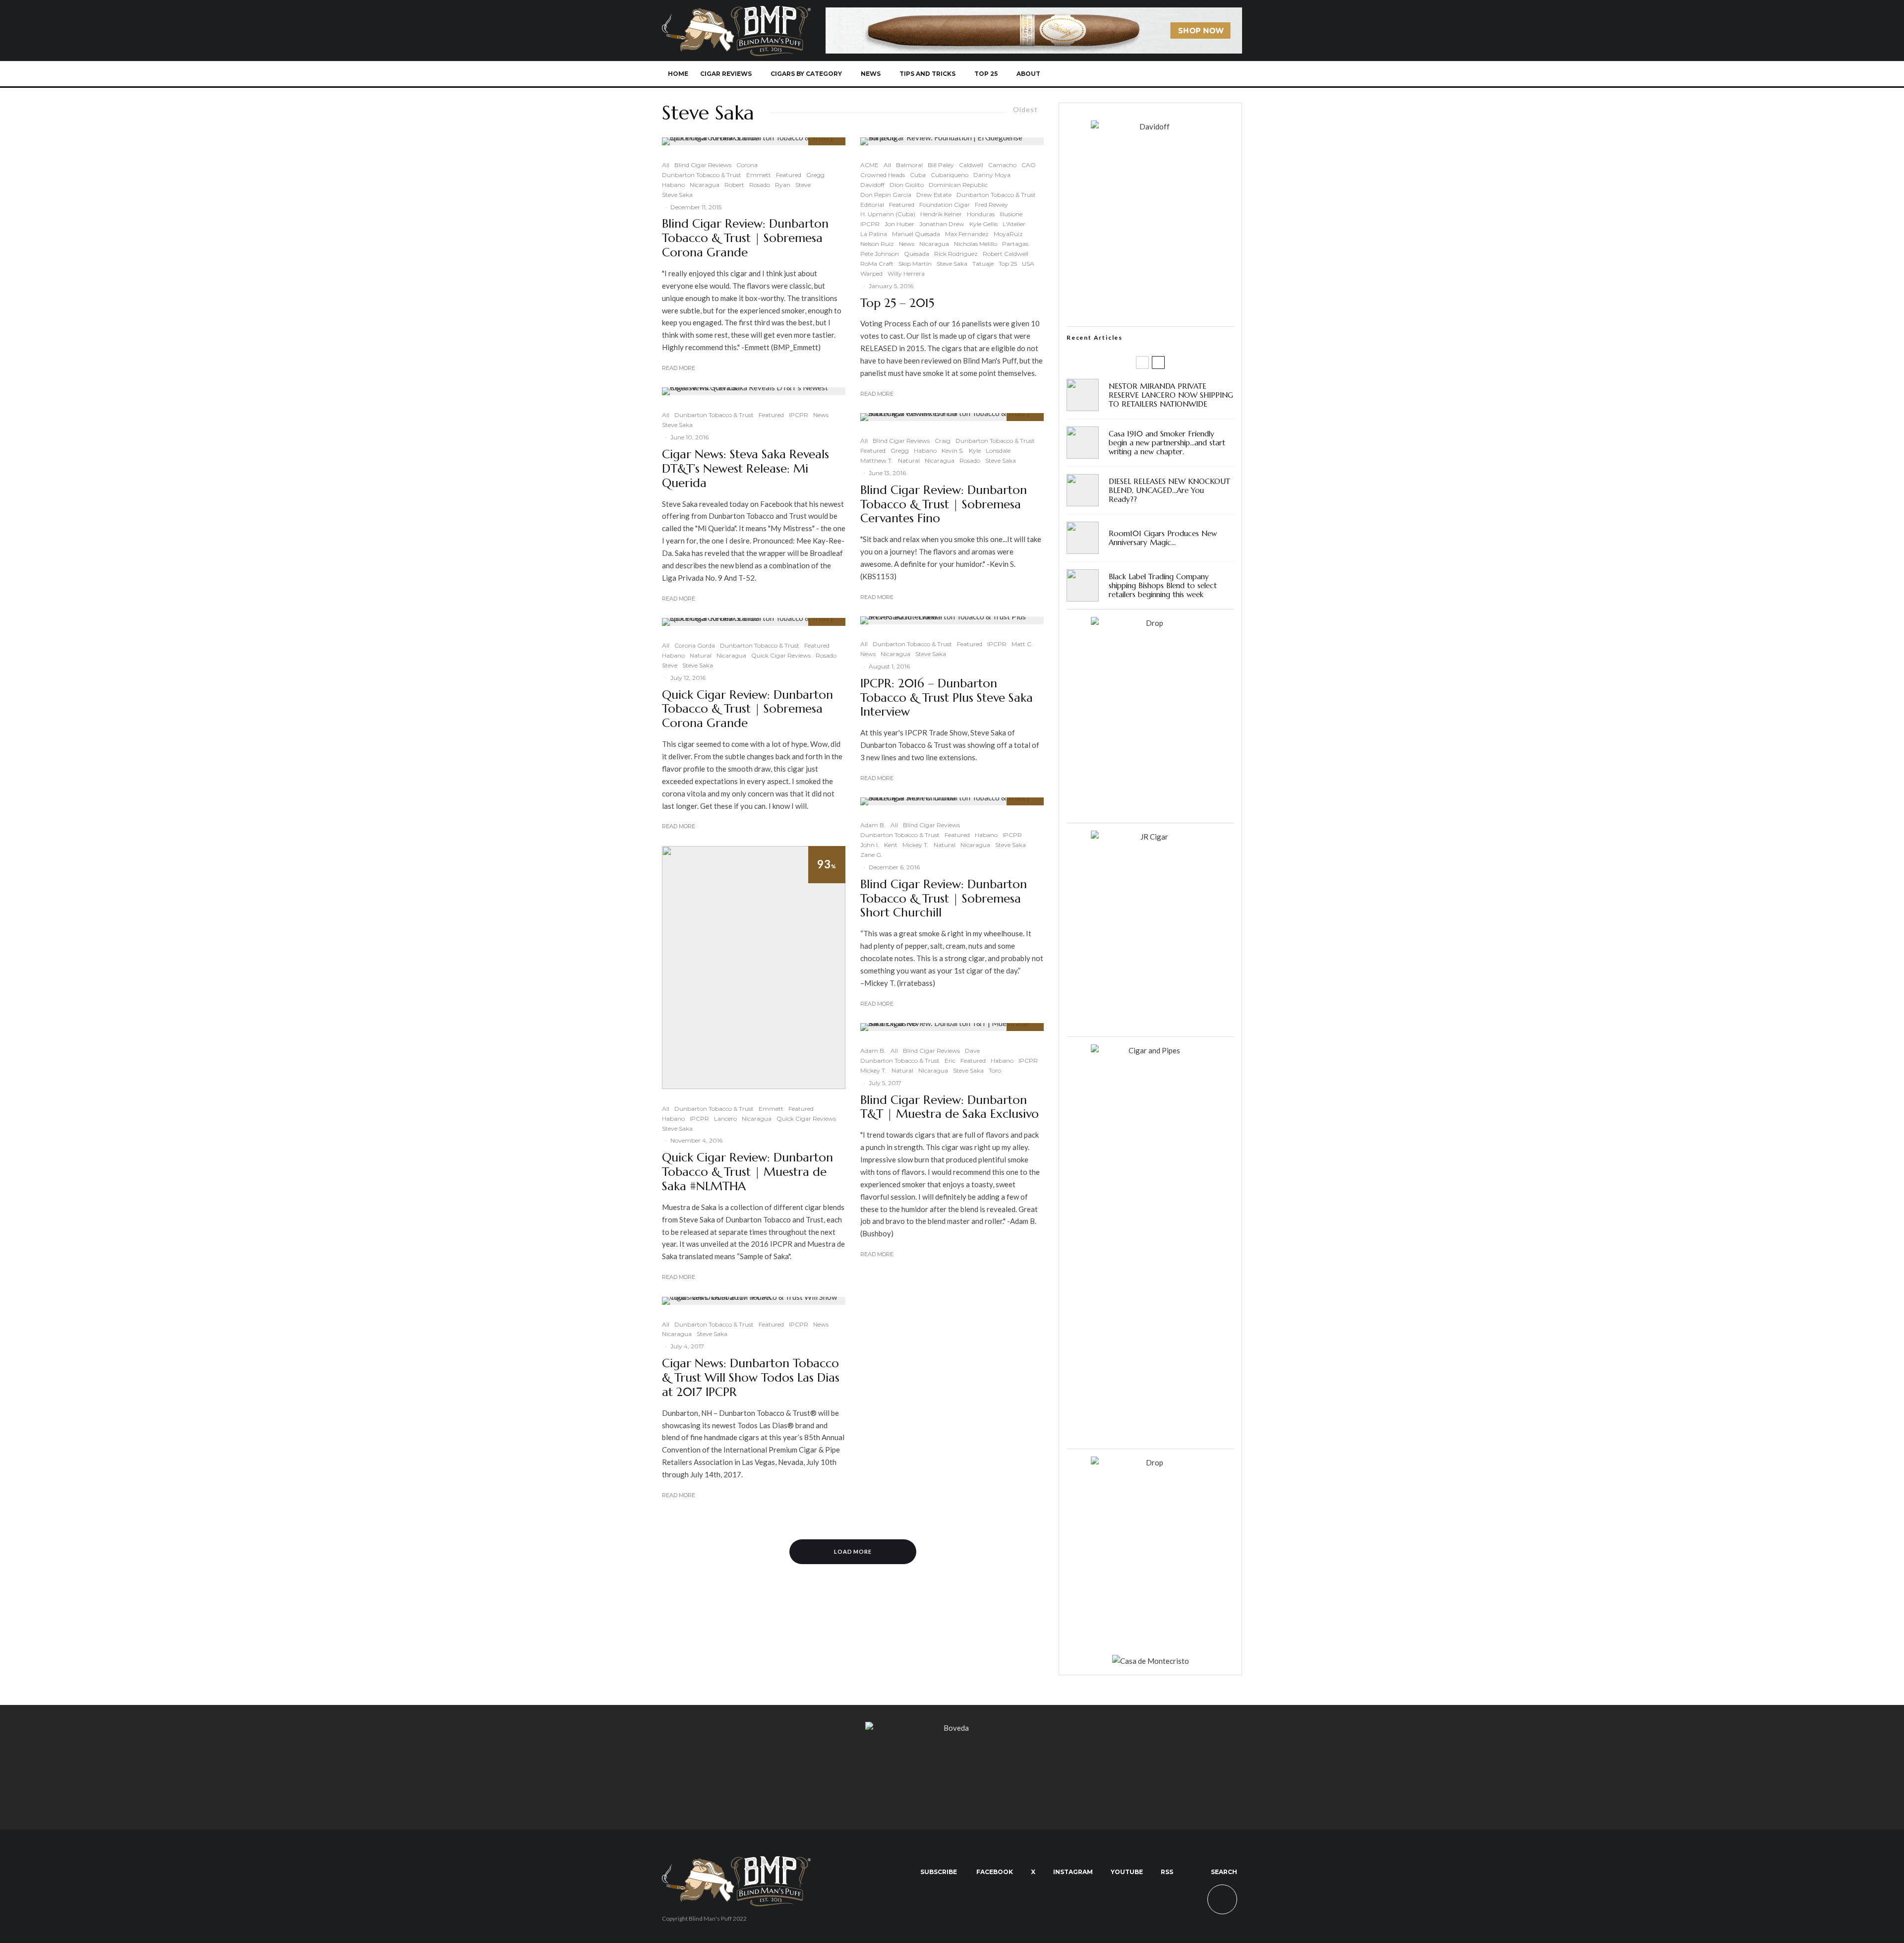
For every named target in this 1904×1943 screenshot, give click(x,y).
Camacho (1002, 165)
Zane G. (871, 855)
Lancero (725, 1119)
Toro (995, 1070)
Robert (734, 185)
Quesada (917, 254)
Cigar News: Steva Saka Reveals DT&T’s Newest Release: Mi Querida (745, 469)
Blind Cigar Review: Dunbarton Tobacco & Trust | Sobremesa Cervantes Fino (944, 504)
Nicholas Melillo (976, 244)
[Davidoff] (1034, 13)
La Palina (874, 234)
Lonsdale (998, 451)
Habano (673, 185)
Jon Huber (899, 224)
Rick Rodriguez (956, 254)
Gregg (815, 175)
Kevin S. (953, 451)
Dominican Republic (958, 185)
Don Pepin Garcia (886, 195)
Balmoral (909, 165)
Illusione (1011, 214)
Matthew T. (877, 460)
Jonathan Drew (942, 224)
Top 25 (986, 74)
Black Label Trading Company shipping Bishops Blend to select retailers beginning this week (1163, 586)
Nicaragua (705, 185)
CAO (1029, 165)
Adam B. (873, 825)
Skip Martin (915, 264)
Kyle (975, 451)
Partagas (1015, 244)
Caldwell (971, 165)
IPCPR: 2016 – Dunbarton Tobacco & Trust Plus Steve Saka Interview (947, 698)
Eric (950, 1061)
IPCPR (799, 415)
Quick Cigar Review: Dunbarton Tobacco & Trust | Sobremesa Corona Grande (747, 709)
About (1028, 74)
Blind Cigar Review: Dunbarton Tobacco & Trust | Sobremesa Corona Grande (745, 238)
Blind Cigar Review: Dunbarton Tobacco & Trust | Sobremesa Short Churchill (944, 899)
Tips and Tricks (927, 74)
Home (678, 74)
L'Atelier (1014, 224)
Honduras (981, 214)
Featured (789, 175)
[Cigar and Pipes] (1150, 1050)
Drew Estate (934, 195)
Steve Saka (677, 195)
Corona (747, 165)
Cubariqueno (950, 175)
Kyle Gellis (983, 224)
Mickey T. (916, 845)
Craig (943, 441)
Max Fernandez (967, 234)
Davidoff (872, 185)
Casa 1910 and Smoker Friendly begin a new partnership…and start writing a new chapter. (1167, 443)
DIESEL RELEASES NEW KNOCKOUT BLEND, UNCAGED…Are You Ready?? (1169, 490)
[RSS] (1198, 74)
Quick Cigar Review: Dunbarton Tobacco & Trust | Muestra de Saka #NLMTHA (747, 1172)
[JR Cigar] (1150, 837)
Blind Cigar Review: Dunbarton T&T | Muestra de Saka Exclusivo (950, 1107)
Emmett (759, 175)
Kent (891, 845)
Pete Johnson (880, 254)
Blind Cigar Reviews (703, 165)
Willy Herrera (906, 273)
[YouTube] (1181, 74)
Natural (701, 655)
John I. (870, 845)
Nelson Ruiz (877, 244)
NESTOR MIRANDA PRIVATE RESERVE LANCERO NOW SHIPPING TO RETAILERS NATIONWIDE (1171, 395)
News (871, 74)
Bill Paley (941, 165)
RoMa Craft (877, 264)
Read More (679, 368)
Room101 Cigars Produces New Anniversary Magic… (1163, 538)
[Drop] (1150, 623)
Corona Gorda (695, 645)
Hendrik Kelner (941, 214)
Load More (853, 1551)
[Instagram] (1165, 74)
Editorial (872, 205)
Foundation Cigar (945, 205)
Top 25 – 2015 (897, 303)
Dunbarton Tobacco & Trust (702, 175)
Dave (972, 1051)
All (666, 165)
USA (1028, 264)
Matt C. (1022, 644)
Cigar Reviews (726, 74)
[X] (1149, 74)
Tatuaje (983, 264)
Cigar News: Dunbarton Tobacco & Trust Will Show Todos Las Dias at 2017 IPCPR (751, 1378)
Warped (871, 273)
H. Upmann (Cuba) (888, 214)
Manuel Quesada (916, 234)
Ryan (783, 185)
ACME (869, 165)
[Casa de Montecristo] (1151, 1661)
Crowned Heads (883, 175)
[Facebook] (1132, 74)
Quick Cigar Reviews (781, 655)
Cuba (918, 175)
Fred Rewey (991, 205)
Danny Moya (992, 175)
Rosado (760, 185)
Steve (803, 185)
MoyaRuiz (1008, 234)
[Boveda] (952, 1728)
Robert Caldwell (1006, 254)
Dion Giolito (907, 185)
